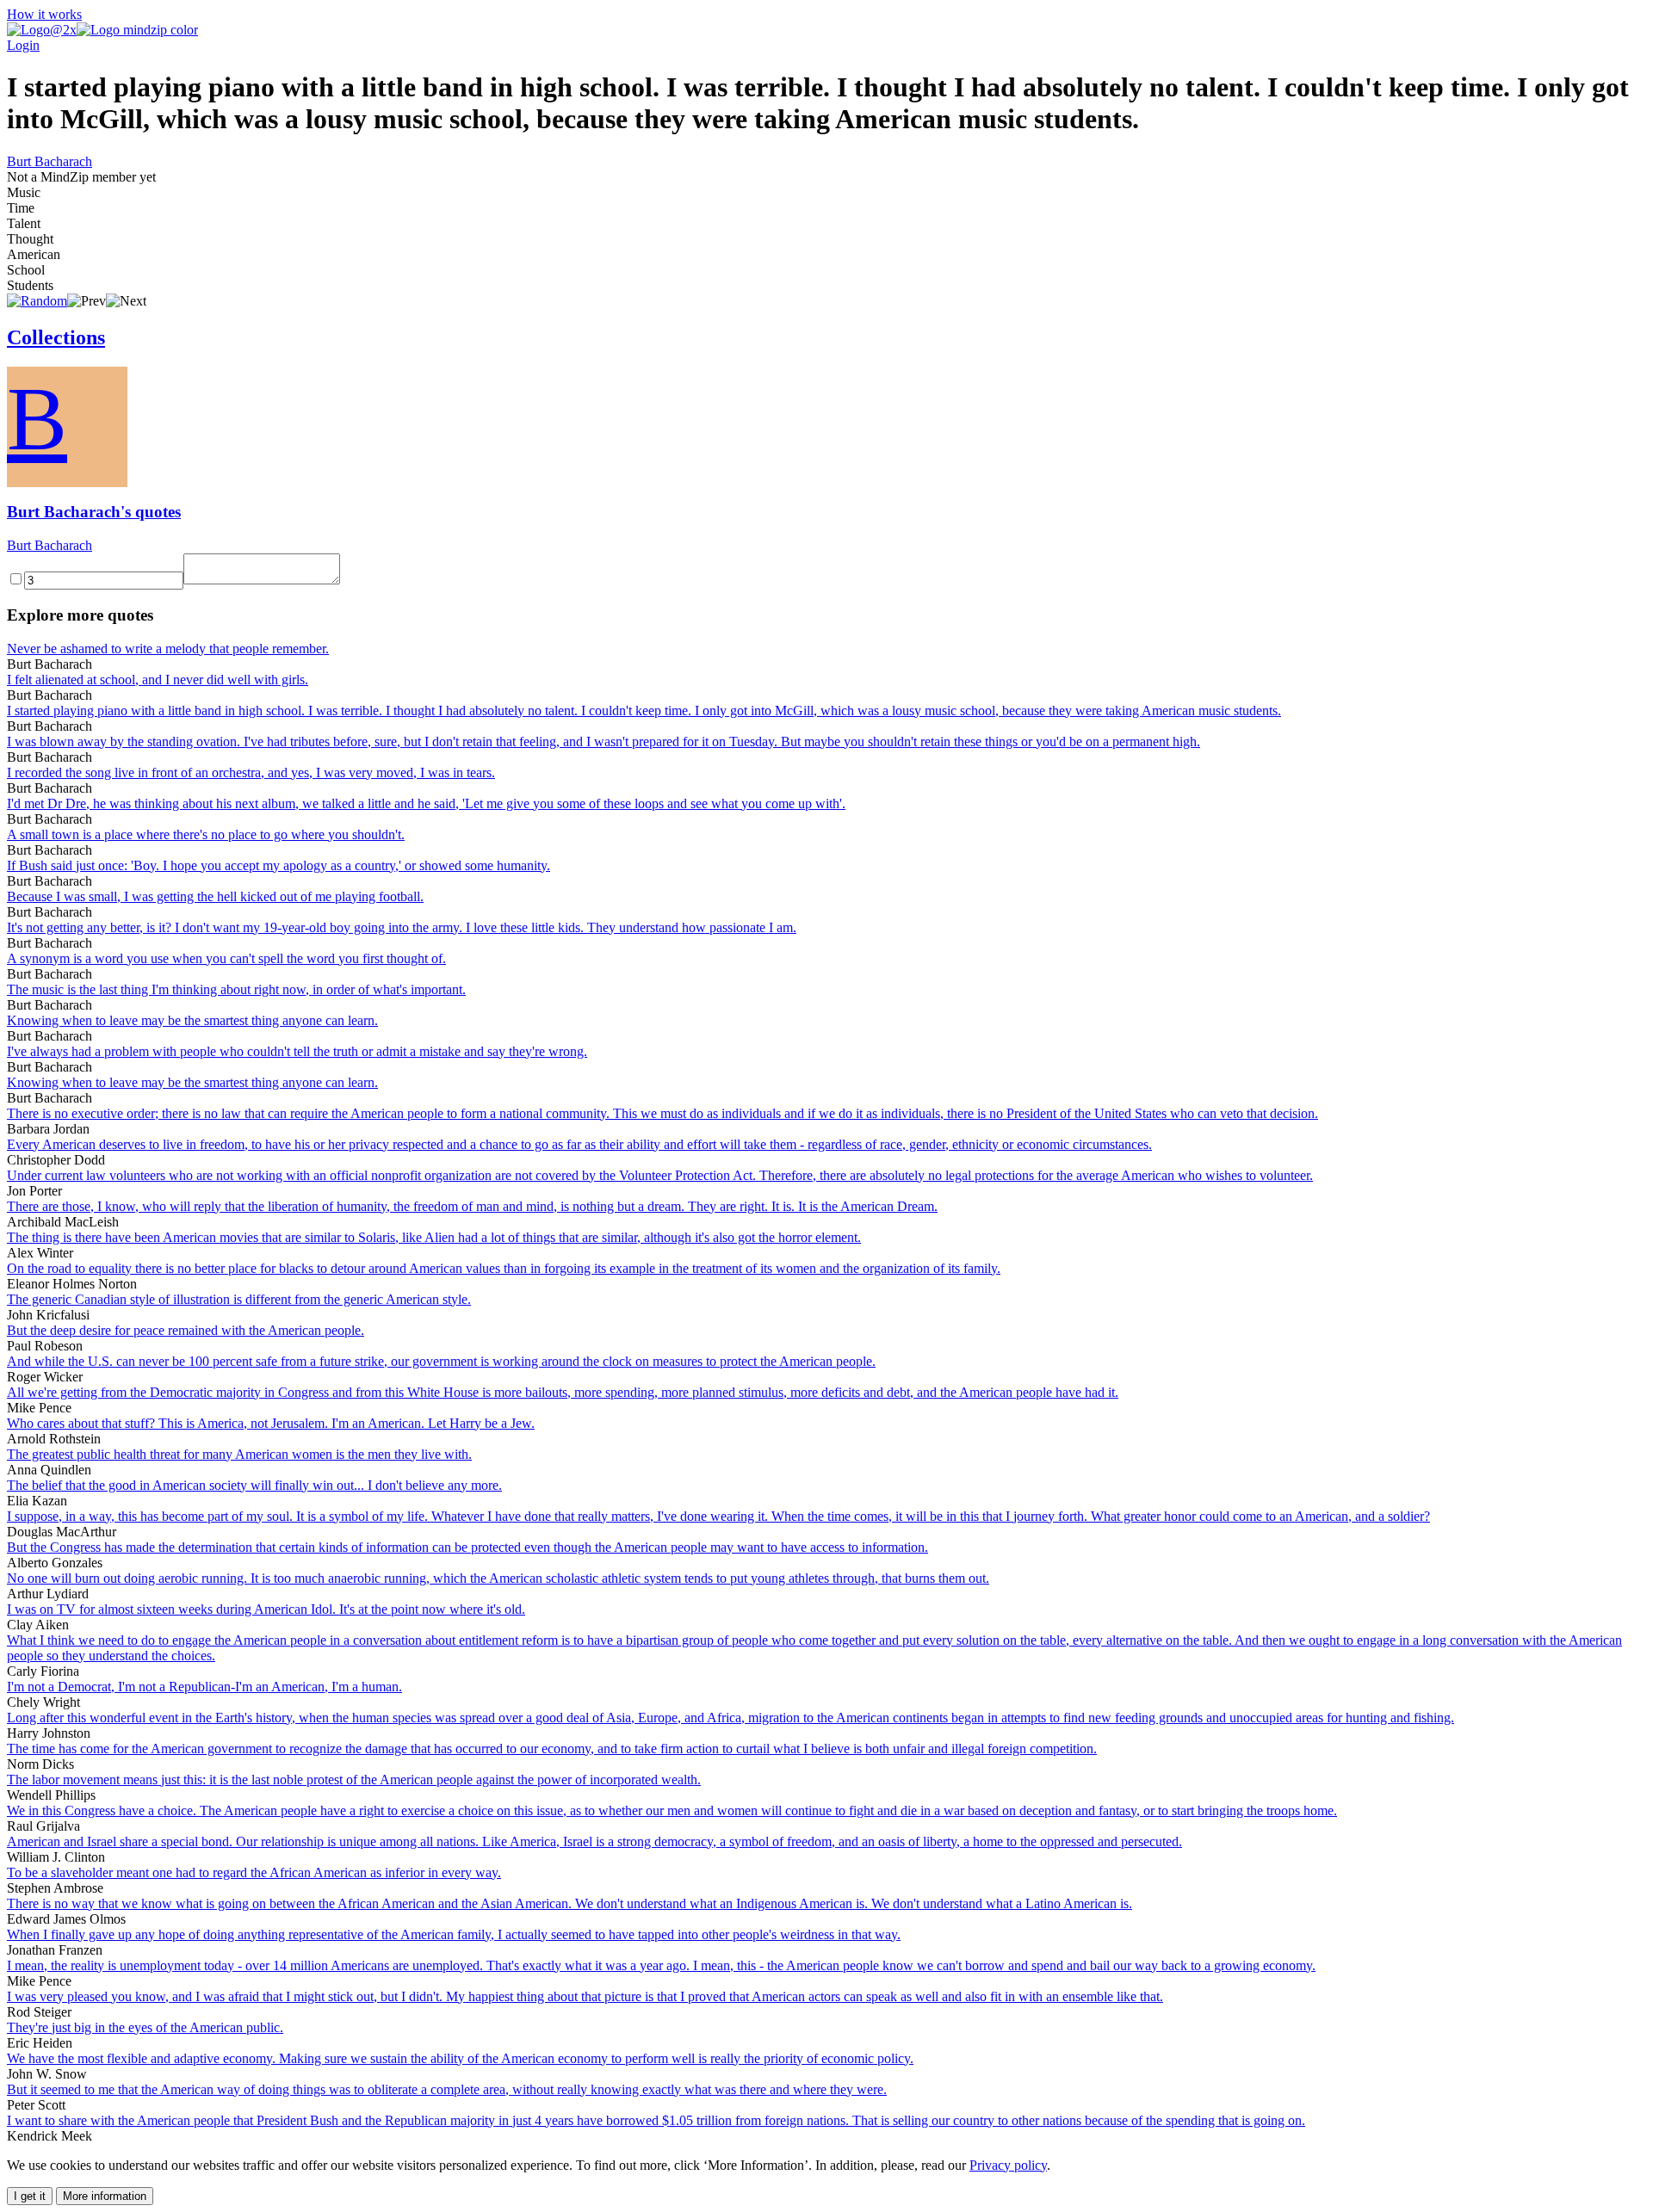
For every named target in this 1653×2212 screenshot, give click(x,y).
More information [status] (105, 2196)
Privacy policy (1008, 2165)
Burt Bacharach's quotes (94, 512)
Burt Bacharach (50, 161)
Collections (56, 337)
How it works (44, 14)
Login (23, 45)
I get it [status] (30, 2196)
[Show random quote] (37, 301)
